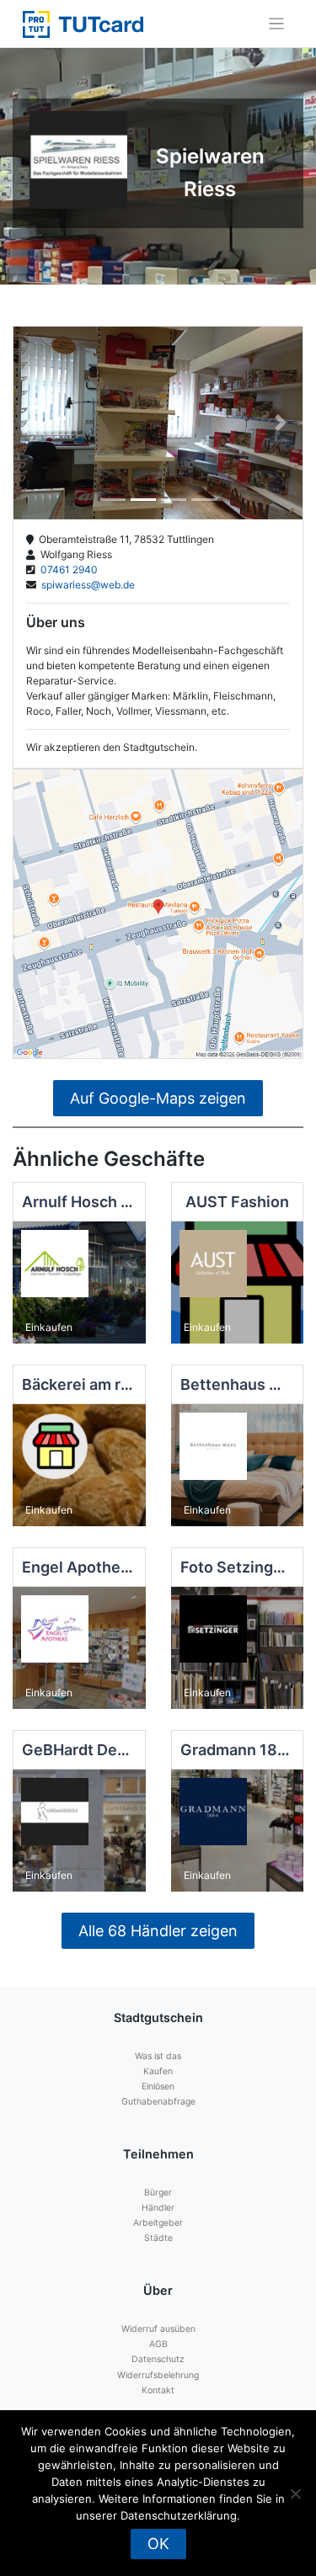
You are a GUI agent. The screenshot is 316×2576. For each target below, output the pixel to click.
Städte (158, 2238)
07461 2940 (67, 569)
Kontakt (158, 2390)
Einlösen (158, 2086)
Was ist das (158, 2056)
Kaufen (158, 2071)
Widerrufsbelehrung (158, 2375)
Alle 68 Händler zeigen (158, 1931)
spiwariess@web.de (86, 585)
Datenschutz (158, 2359)
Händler (158, 2208)
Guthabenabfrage (158, 2102)
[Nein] (295, 2494)
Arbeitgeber (158, 2223)
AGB (158, 2344)
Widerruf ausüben (158, 2329)
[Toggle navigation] (277, 24)
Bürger (158, 2193)
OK (158, 2544)
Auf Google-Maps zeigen (158, 1098)
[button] (35, 423)
